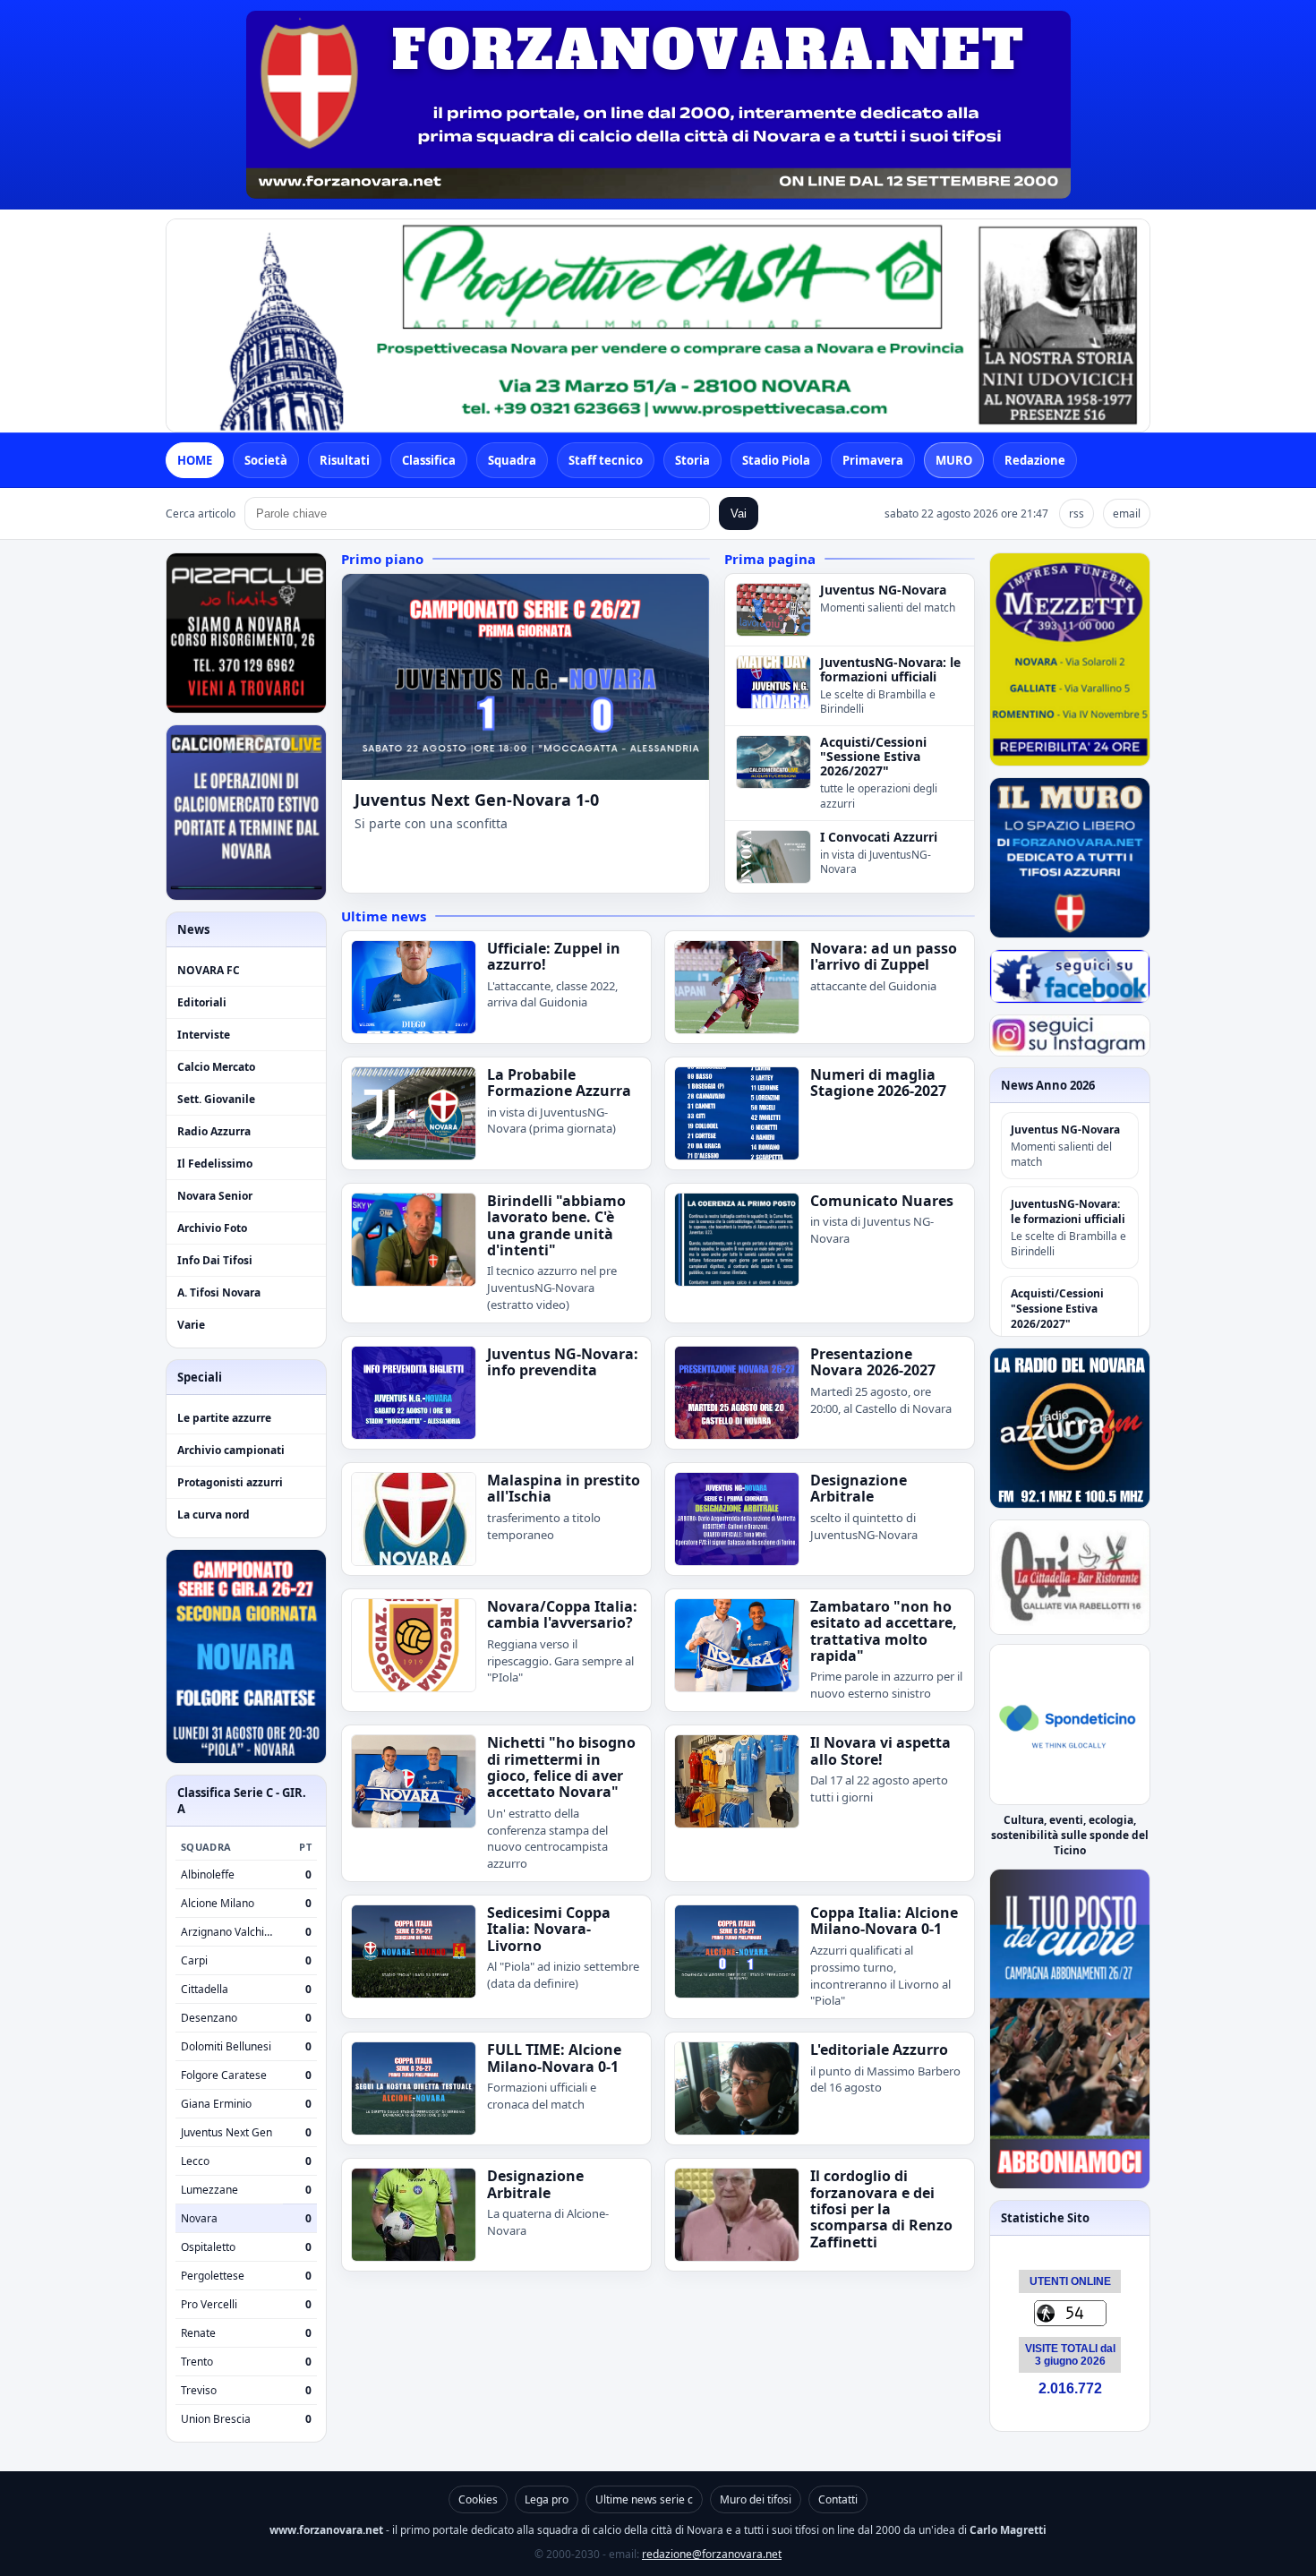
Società (266, 460)
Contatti (838, 2499)
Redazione (1035, 460)
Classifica (429, 460)
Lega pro (547, 2499)
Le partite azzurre (224, 1418)
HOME (195, 460)
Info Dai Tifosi (215, 1260)
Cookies (478, 2499)
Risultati (345, 460)
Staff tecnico (606, 460)
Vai (739, 513)
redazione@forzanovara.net (712, 2554)
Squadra (512, 460)
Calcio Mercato (216, 1067)
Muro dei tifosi (756, 2499)
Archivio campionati (231, 1450)
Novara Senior (215, 1196)
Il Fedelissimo (215, 1164)
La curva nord (214, 1515)
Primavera (873, 460)
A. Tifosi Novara (219, 1292)
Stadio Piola (776, 460)
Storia (692, 460)
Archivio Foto (212, 1228)
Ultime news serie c (644, 2499)
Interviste (204, 1035)
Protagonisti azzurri (230, 1482)
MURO (954, 460)
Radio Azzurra (214, 1131)
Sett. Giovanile (216, 1099)
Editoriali (202, 1002)
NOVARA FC (209, 970)
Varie (191, 1325)
